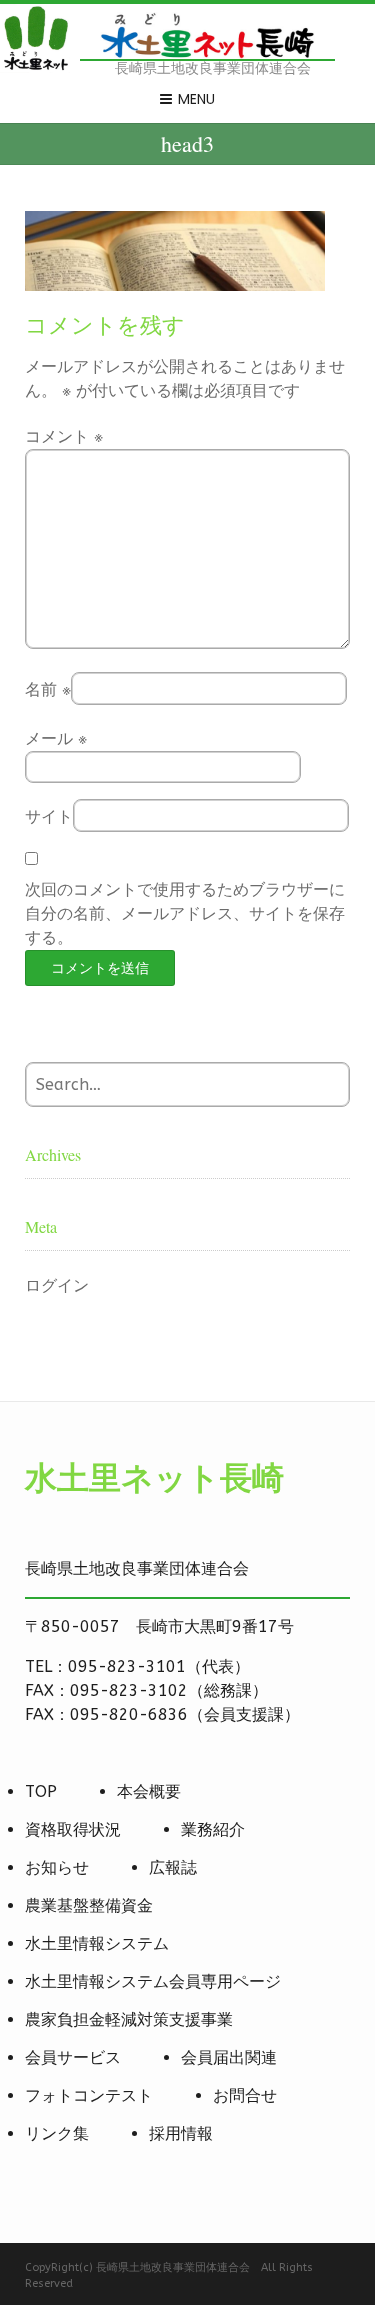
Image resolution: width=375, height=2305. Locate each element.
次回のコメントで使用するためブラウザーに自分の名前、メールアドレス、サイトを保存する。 (185, 913)
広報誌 (173, 1867)
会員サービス (73, 2057)
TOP (41, 1791)
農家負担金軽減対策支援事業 (129, 2019)
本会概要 (149, 1791)
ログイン (57, 1285)
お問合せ (245, 2095)
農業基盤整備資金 (89, 1905)
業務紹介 (213, 1829)
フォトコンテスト (89, 2095)
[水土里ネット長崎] (35, 67)
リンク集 (57, 2133)
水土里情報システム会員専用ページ (153, 1981)
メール (56, 738)
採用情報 (181, 2133)
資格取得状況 (73, 1829)
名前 (48, 689)
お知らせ (57, 1867)
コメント (64, 436)
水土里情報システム (97, 1943)
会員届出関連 (229, 2057)
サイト (49, 816)
